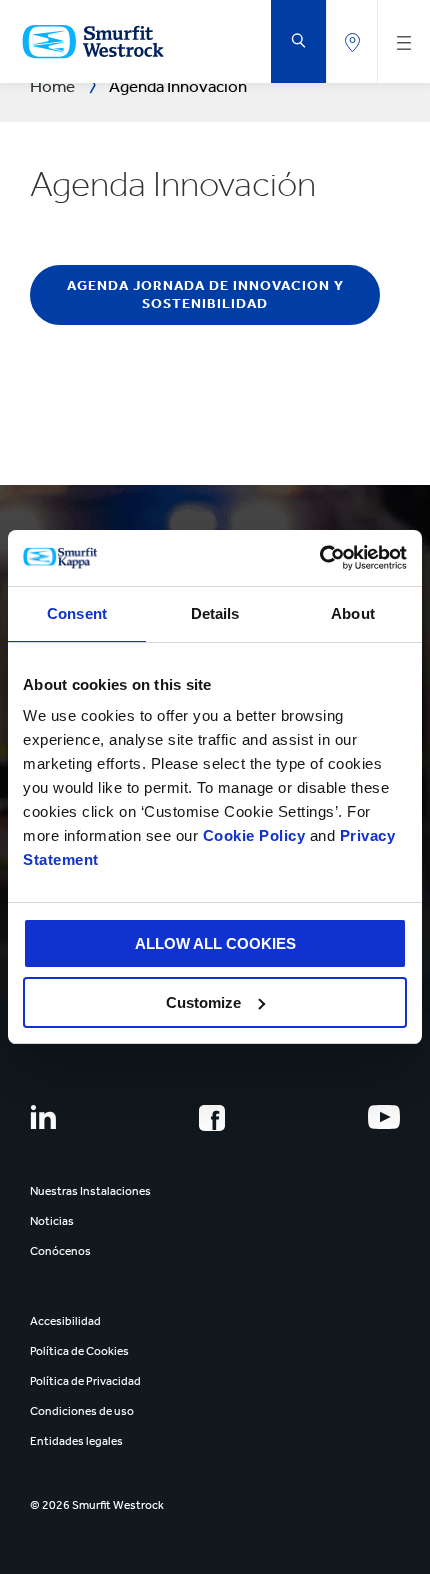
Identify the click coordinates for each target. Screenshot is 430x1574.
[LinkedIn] (43, 1117)
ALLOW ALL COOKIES (215, 943)
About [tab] (353, 613)
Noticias (52, 1221)
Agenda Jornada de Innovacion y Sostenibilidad (205, 294)
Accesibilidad (65, 1321)
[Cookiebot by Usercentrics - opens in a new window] (319, 558)
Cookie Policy (254, 835)
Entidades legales (76, 1441)
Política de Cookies (79, 1351)
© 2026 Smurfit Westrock (97, 1505)
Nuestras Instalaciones (90, 1191)
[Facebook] (212, 1118)
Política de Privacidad (85, 1381)
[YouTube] (384, 1117)
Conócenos (60, 1251)
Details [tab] (215, 613)
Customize (203, 1002)
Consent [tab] (77, 613)
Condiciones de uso (82, 1411)
